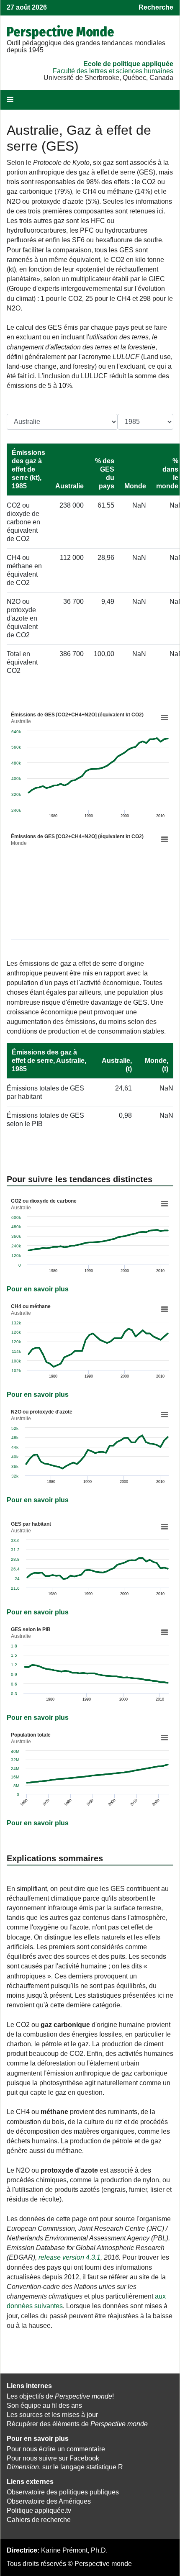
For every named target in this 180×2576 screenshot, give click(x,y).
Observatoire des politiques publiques (63, 2492)
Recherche (156, 7)
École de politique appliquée (128, 64)
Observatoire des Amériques (49, 2501)
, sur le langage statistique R (65, 2467)
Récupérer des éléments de (77, 2424)
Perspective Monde (60, 32)
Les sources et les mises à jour (52, 2415)
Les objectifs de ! (60, 2396)
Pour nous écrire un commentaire (56, 2449)
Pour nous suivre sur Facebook (53, 2458)
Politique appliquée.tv (39, 2511)
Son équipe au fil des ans (44, 2405)
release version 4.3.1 (69, 2257)
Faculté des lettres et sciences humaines (113, 71)
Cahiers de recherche (39, 2520)
